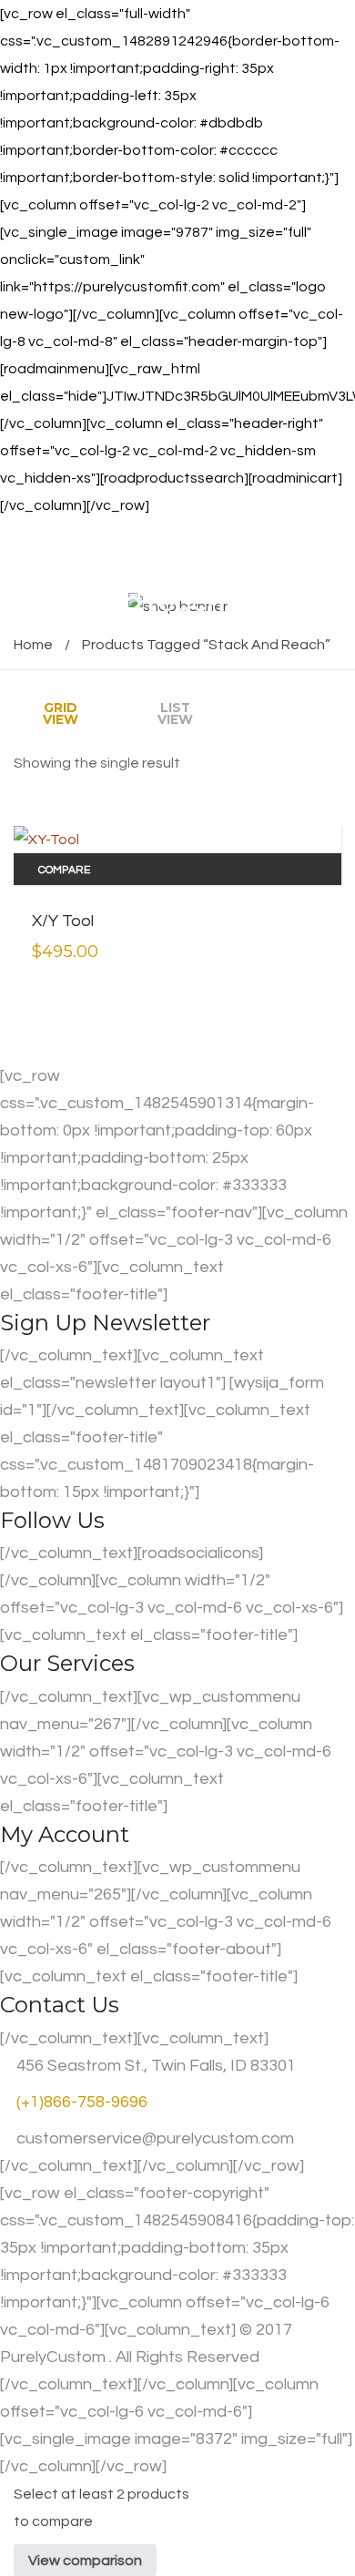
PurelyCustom (53, 2357)
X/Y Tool (63, 921)
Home (33, 645)
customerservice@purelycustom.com (153, 2138)
